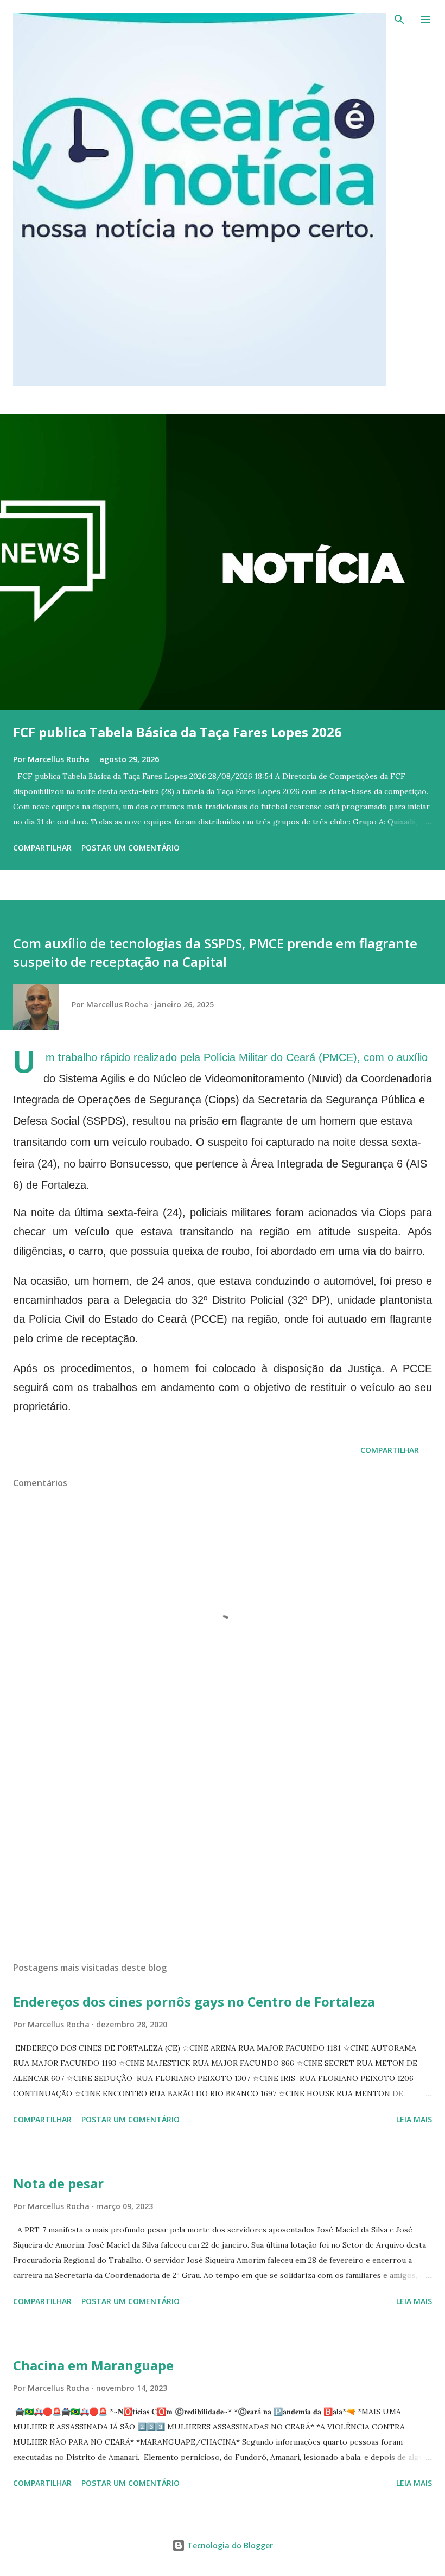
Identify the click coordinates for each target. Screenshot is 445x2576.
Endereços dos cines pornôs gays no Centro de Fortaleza (194, 2001)
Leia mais (414, 2119)
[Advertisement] (223, 1851)
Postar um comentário (131, 848)
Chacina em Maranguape (93, 2365)
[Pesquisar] (399, 20)
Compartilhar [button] (42, 848)
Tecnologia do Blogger (229, 2545)
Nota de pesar (58, 2183)
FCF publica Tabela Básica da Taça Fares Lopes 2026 (177, 732)
